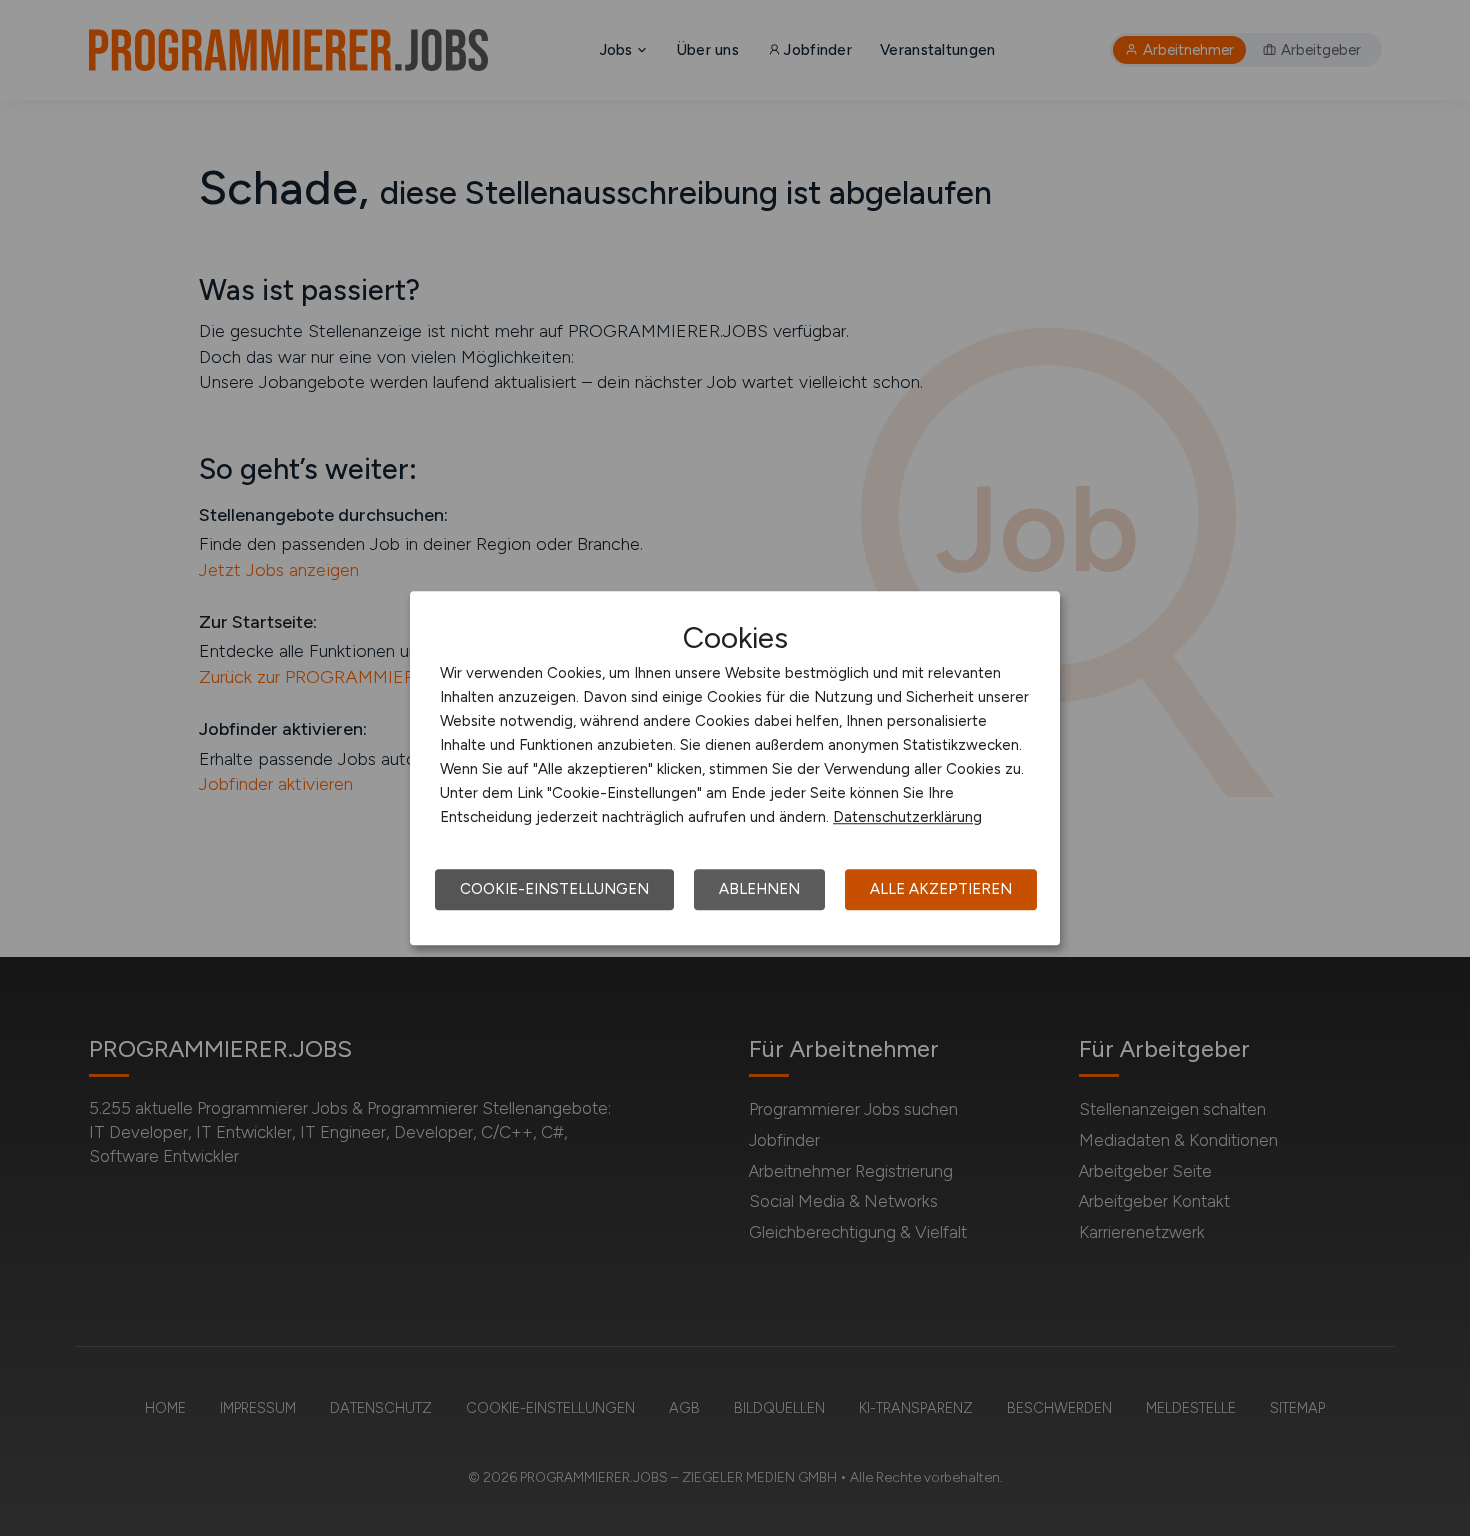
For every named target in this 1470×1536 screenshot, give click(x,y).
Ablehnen (759, 889)
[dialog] (735, 768)
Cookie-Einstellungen (554, 889)
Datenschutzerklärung (907, 817)
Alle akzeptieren (941, 889)
